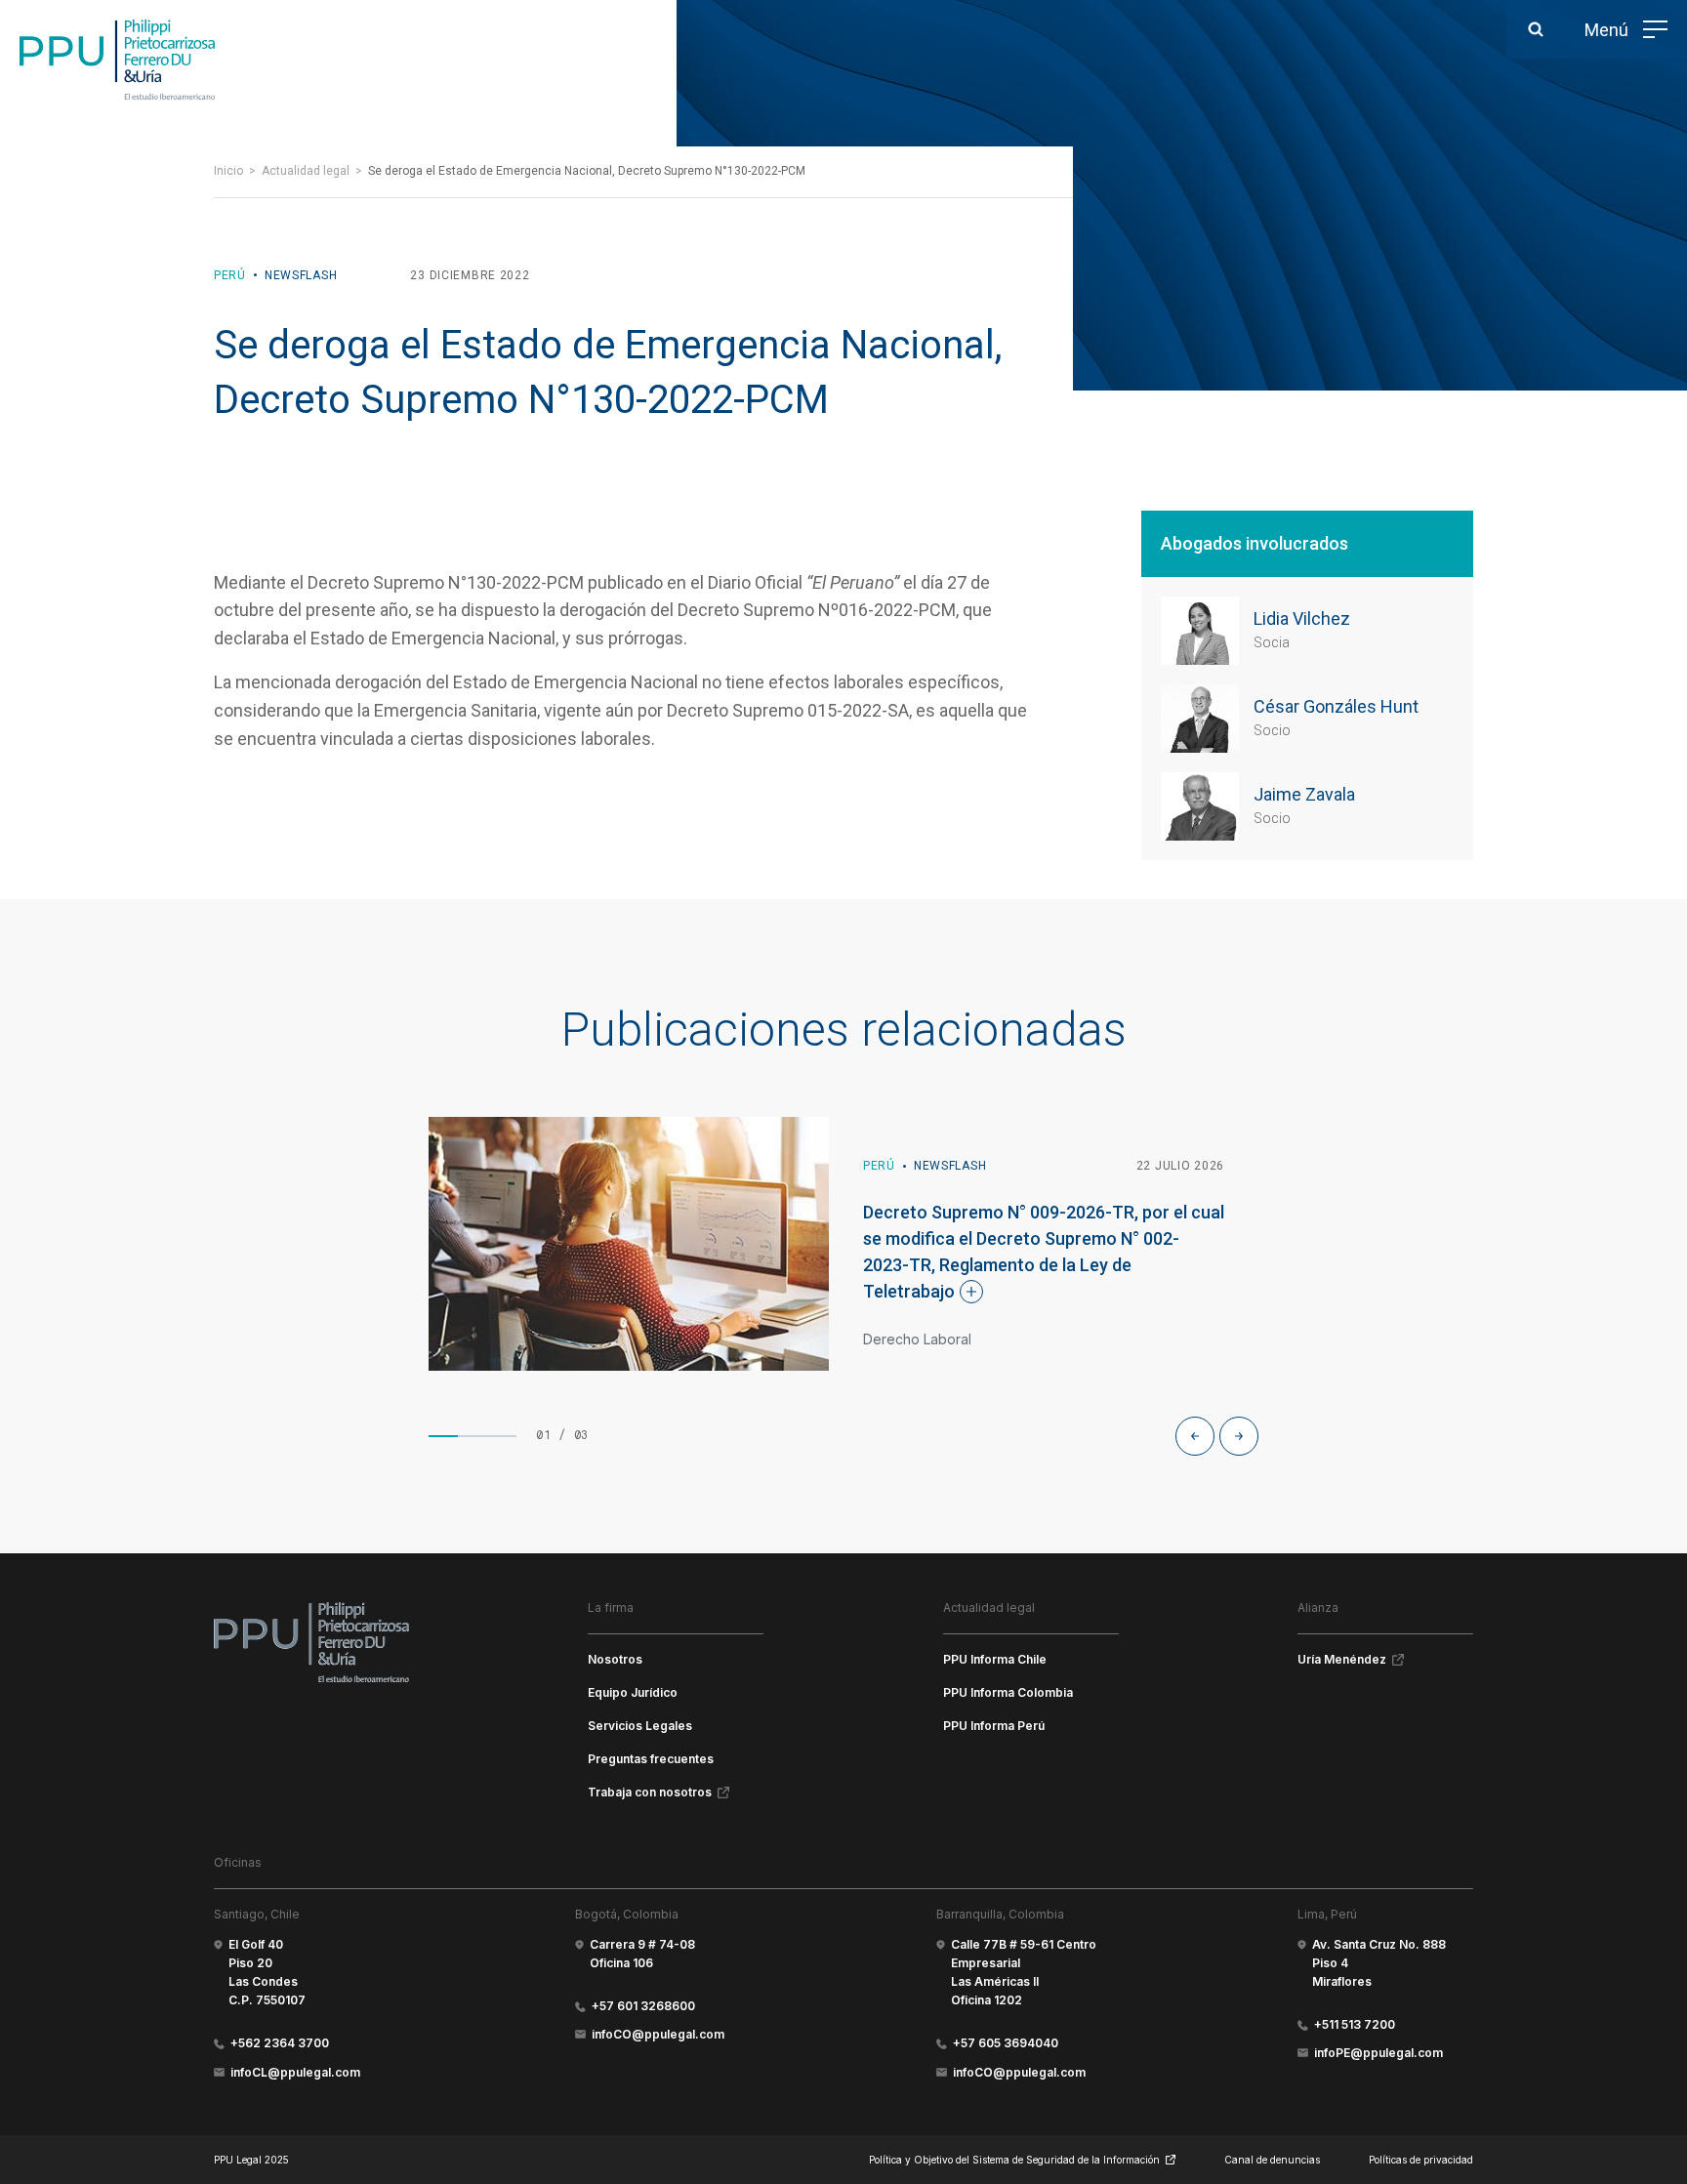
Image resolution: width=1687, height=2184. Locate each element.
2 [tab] (473, 1436)
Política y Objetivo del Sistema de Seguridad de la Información (1014, 2160)
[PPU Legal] (311, 1642)
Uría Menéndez (1342, 1659)
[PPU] (117, 60)
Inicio (228, 171)
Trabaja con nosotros (650, 1792)
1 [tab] (443, 1436)
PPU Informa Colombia (1008, 1692)
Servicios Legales (640, 1726)
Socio (1272, 730)
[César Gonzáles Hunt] (1200, 719)
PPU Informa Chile (995, 1659)
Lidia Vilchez (1302, 618)
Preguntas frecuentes (651, 1759)
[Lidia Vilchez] (1200, 631)
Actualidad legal (306, 171)
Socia (1272, 642)
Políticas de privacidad (1421, 2160)
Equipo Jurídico (633, 1692)
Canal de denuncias (1272, 2160)
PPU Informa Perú (994, 1726)
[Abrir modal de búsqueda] (1536, 29)
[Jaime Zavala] (1200, 806)
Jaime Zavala (1304, 794)
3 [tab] (502, 1436)
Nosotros (615, 1659)
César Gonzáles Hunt (1336, 706)
